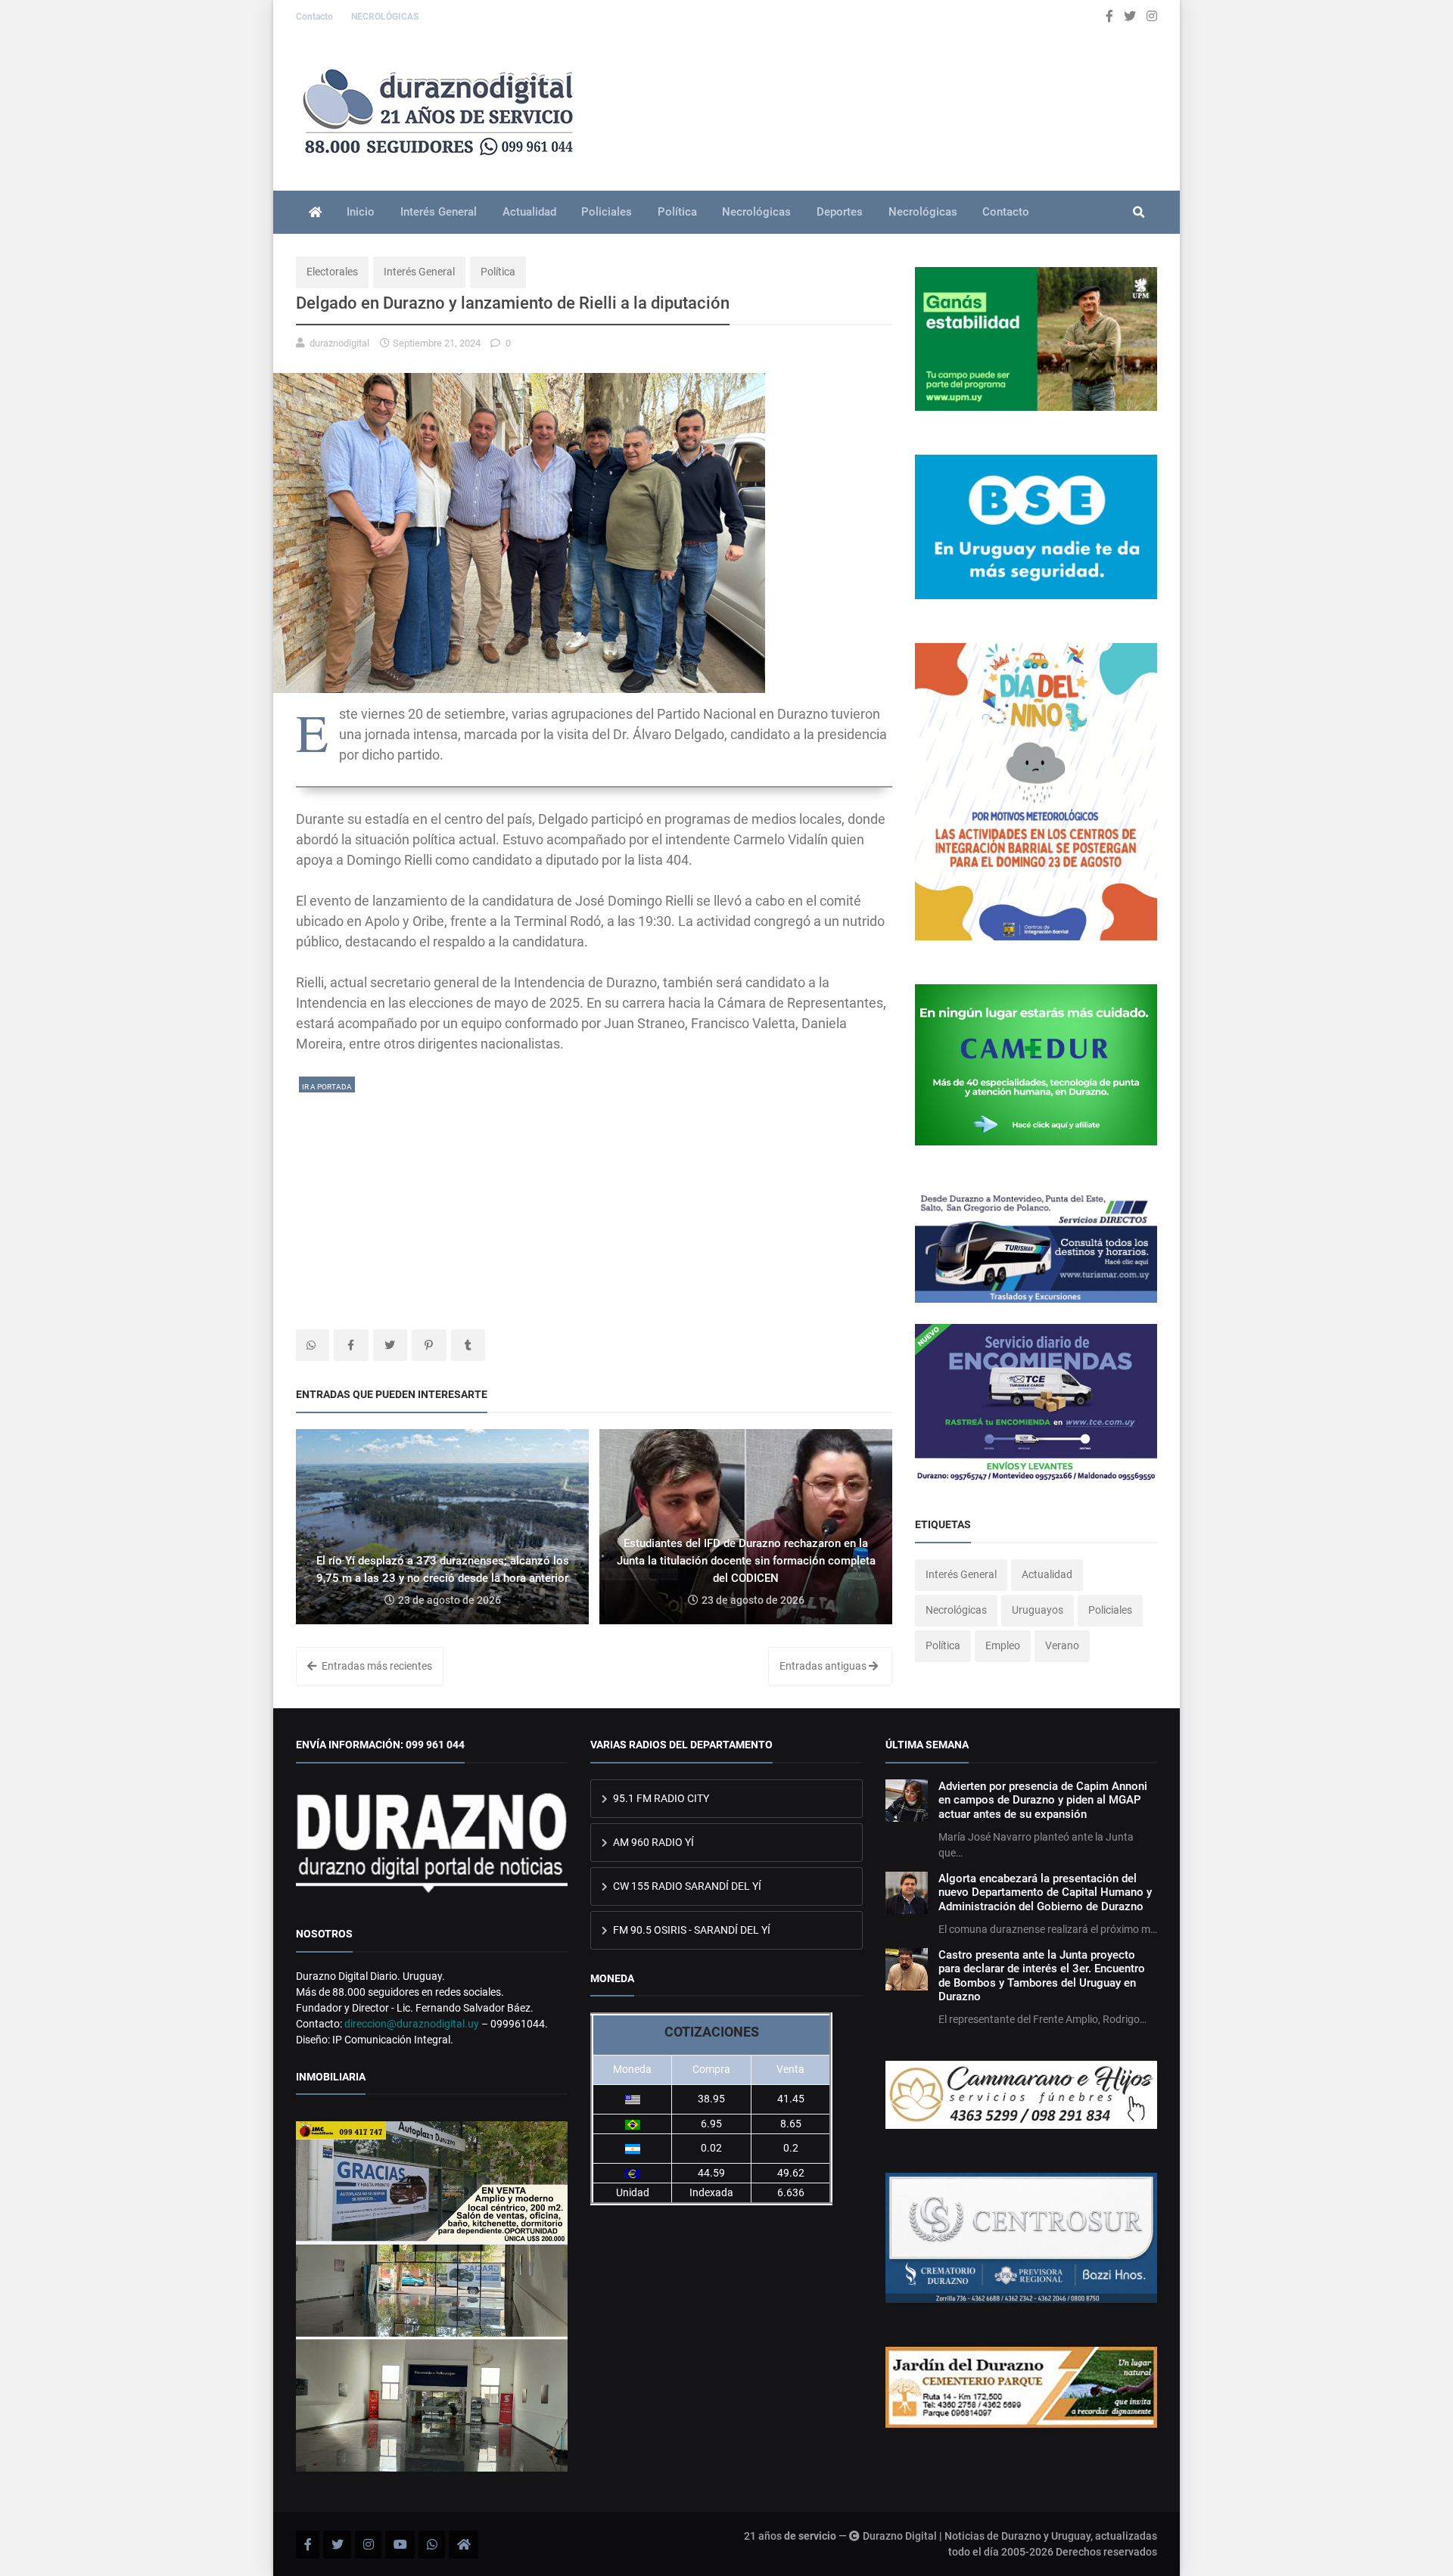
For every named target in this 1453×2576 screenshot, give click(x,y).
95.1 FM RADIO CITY (660, 1798)
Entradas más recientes (376, 1666)
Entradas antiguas (824, 1666)
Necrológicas (756, 212)
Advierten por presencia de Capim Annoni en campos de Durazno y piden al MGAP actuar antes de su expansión (1043, 1800)
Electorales (332, 272)
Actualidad (529, 212)
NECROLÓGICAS (385, 17)
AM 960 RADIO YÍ (652, 1842)
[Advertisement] (594, 1201)
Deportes (840, 212)
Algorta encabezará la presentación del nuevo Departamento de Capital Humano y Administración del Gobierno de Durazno (1045, 1892)
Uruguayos (1038, 1610)
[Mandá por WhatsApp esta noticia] (313, 1345)
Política (677, 212)
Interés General (439, 212)
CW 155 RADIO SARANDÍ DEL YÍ (686, 1886)
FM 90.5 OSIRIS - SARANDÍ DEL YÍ (691, 1930)
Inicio (361, 212)
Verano (1062, 1645)
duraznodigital (339, 343)
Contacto (316, 17)
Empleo (1003, 1645)
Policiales (607, 212)
